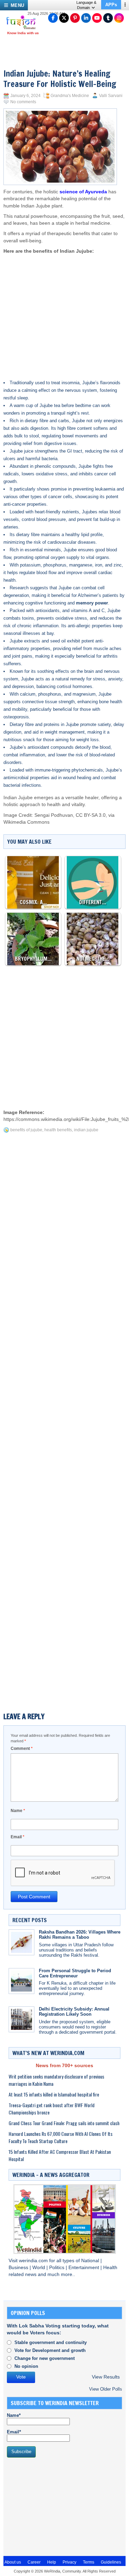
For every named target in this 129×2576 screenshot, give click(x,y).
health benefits (58, 1130)
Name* (14, 2415)
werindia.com (34, 2261)
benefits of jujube (26, 1130)
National (91, 2261)
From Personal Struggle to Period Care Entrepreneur (75, 1973)
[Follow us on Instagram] (119, 18)
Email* (14, 2432)
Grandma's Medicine (70, 96)
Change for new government (45, 2358)
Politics (57, 2268)
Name (18, 1811)
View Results (106, 2377)
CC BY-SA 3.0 (91, 815)
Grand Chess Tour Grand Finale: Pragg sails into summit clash (64, 2123)
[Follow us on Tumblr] (108, 18)
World (39, 2268)
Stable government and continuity (51, 2342)
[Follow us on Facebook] (53, 18)
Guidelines (111, 2562)
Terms (89, 2562)
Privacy (69, 2562)
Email (18, 1837)
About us (13, 2562)
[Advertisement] (65, 310)
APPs (111, 5)
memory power (92, 603)
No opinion (26, 2366)
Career (34, 2562)
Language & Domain (86, 5)
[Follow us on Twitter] (64, 18)
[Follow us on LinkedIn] (86, 18)
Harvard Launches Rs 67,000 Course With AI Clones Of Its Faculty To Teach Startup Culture (61, 2137)
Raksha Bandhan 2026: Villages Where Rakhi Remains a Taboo (80, 1935)
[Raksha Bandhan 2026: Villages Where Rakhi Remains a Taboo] (21, 1942)
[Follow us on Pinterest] (75, 18)
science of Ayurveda (83, 192)
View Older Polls (106, 2389)
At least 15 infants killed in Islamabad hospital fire (54, 2094)
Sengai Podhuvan (54, 815)
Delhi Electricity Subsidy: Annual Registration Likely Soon (74, 2012)
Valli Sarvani (111, 96)
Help (52, 2562)
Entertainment (84, 2268)
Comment (22, 1749)
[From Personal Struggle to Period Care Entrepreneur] (21, 1981)
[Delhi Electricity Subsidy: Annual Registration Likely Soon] (21, 2019)
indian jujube (86, 1130)
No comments (23, 102)
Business (19, 2268)
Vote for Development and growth (50, 2350)
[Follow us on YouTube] (97, 18)
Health (110, 2268)
